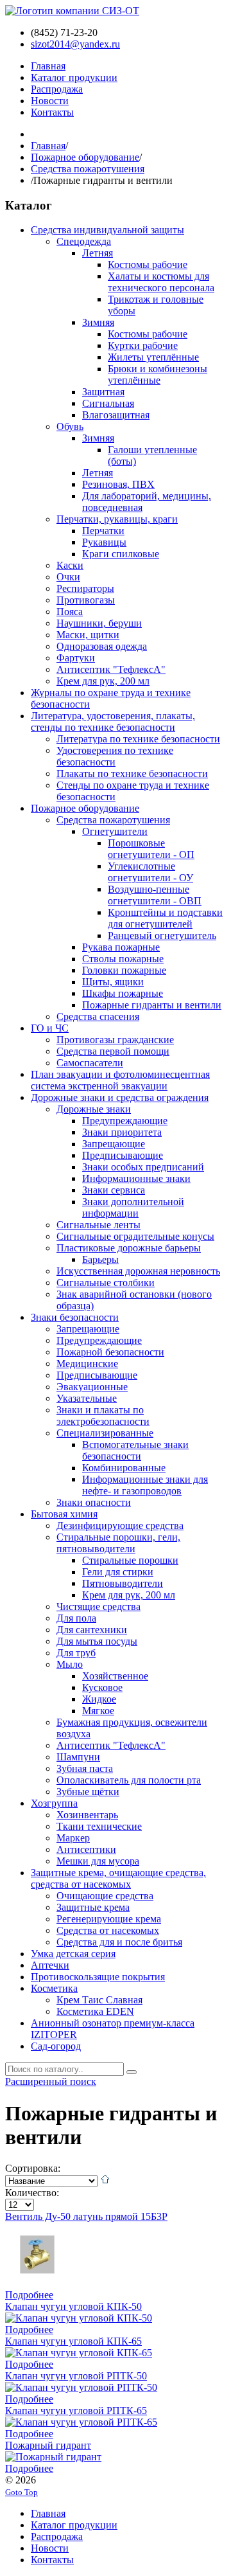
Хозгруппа (54, 1803)
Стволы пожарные (123, 959)
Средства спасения (98, 1016)
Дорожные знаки (94, 1109)
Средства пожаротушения (88, 169)
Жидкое (99, 1699)
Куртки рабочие (143, 345)
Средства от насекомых (108, 1930)
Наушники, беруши (99, 623)
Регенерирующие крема (109, 1919)
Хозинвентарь (87, 1815)
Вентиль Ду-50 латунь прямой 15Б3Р (86, 2216)
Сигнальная (108, 403)
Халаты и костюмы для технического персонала (161, 282)
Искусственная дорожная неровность (138, 1271)
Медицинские (87, 1364)
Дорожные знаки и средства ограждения (120, 1097)
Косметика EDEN (95, 2011)
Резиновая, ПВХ (118, 484)
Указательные (87, 1398)
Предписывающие (123, 1155)
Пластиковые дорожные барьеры (129, 1248)
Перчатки (103, 531)
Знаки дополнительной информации (133, 1207)
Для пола (76, 1618)
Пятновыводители (123, 1583)
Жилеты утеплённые (153, 357)
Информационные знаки (136, 1178)
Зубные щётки (88, 1792)
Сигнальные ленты (98, 1225)
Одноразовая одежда (102, 646)
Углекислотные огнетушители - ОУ (150, 872)
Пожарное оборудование (85, 157)
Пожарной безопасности (110, 1352)
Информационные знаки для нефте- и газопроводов (145, 1485)
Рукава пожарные (121, 947)
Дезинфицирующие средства (120, 1525)
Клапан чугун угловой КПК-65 (73, 2341)
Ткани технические (99, 1826)
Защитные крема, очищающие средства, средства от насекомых (118, 1878)
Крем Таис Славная (99, 2000)
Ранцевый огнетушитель (162, 935)
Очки (68, 577)
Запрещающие (114, 1144)
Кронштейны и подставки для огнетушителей (165, 918)
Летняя (98, 253)
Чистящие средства (98, 1606)
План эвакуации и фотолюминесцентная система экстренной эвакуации (120, 1080)
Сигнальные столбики (106, 1283)
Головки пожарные (124, 970)
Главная (48, 146)
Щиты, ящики (113, 982)
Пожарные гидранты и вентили (152, 1005)
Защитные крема (93, 1907)
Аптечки (50, 1965)
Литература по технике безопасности (138, 739)
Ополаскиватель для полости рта (129, 1780)
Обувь (70, 426)
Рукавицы (104, 542)
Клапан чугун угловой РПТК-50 (76, 2376)
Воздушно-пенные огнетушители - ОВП (155, 895)
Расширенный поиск (51, 2081)
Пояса (70, 612)
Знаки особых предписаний (143, 1167)
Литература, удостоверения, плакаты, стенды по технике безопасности (113, 721)
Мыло (70, 1664)
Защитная (103, 392)
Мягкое (98, 1711)
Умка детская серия (73, 1954)
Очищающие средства (105, 1896)
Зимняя (98, 322)
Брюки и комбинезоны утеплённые (158, 374)
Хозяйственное (115, 1676)
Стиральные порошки (130, 1560)
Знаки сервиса (114, 1190)
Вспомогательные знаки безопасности (135, 1450)
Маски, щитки (88, 635)
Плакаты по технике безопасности (132, 774)
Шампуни (78, 1757)
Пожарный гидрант (48, 2445)
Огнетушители (115, 831)
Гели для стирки (118, 1572)
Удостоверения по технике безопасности (115, 756)
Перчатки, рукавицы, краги (117, 519)
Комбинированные (124, 1468)
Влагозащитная (116, 415)
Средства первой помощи (113, 1051)
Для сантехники (92, 1630)
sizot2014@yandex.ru (75, 44)
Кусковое (102, 1687)
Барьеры (100, 1259)
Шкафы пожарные (123, 993)
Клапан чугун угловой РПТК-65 (76, 2411)
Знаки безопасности (75, 1317)
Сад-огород (56, 2046)
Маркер (73, 1838)
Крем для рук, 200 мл (103, 681)
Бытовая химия (64, 1514)
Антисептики (86, 1849)
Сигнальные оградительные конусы (135, 1236)
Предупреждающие (125, 1121)
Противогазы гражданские (115, 1040)
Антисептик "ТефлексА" (111, 669)
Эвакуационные (92, 1387)
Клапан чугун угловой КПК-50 (73, 2306)
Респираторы (85, 588)
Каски (70, 565)
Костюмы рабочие (148, 264)
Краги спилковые (121, 554)
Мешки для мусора (98, 1861)
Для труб (76, 1653)
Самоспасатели (90, 1063)
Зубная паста (85, 1768)
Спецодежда (84, 241)
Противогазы (86, 600)
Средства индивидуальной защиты (107, 230)
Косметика (54, 1988)
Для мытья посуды (97, 1641)
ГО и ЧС (50, 1028)
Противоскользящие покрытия (98, 1977)
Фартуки (76, 658)
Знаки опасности (94, 1502)
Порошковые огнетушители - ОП (151, 849)
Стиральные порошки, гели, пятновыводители (118, 1543)
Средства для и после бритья (119, 1942)
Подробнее (29, 2295)
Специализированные (105, 1433)
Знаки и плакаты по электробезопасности (103, 1416)
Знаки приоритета (122, 1132)
